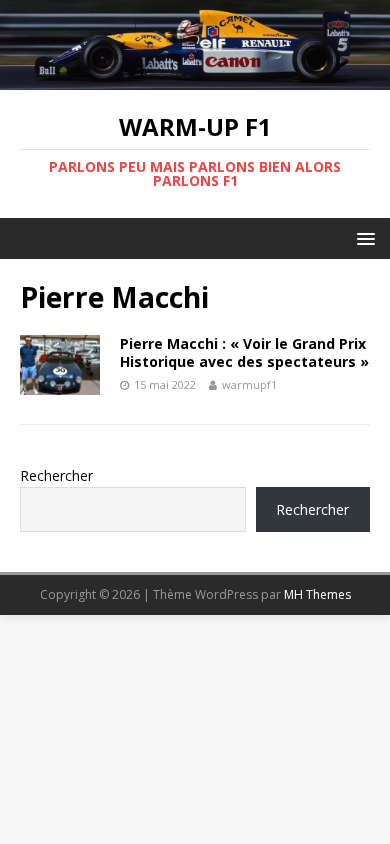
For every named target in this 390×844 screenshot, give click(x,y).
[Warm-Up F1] (195, 78)
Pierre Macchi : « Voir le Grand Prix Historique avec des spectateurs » (244, 352)
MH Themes (317, 594)
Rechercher (56, 475)
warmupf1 (249, 384)
